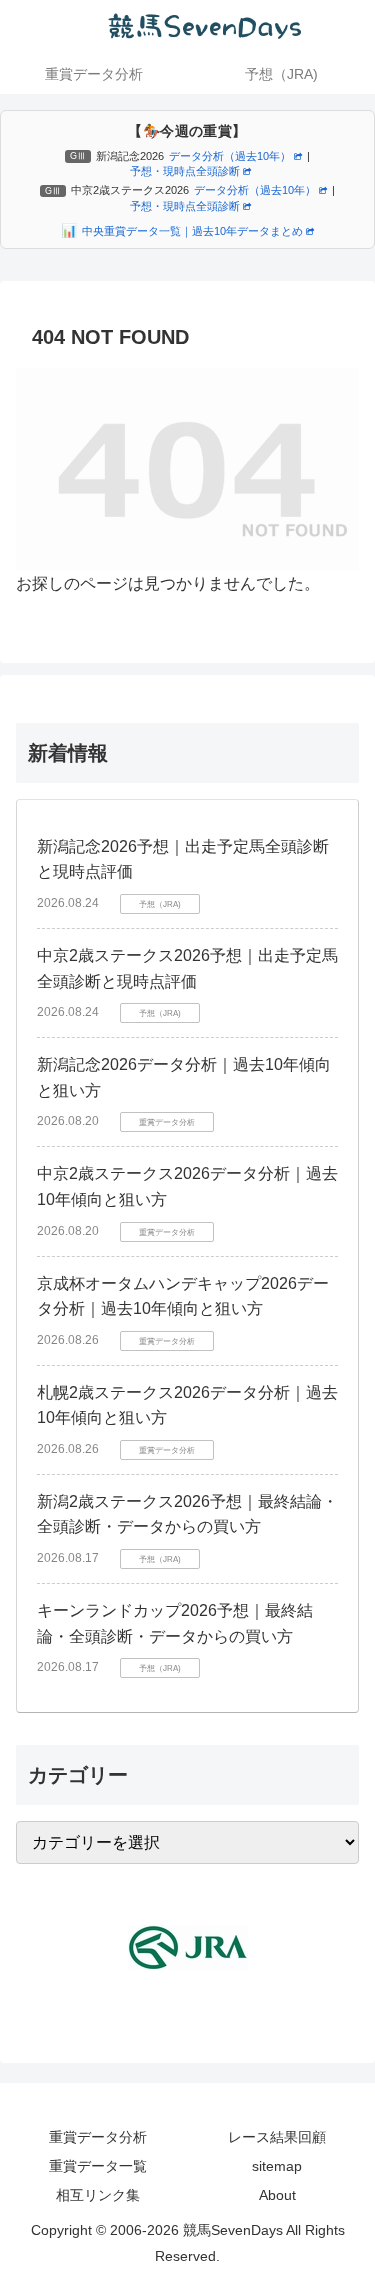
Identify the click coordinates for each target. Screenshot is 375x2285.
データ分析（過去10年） (230, 156)
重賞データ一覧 (98, 2166)
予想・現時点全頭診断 (185, 171)
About (277, 2195)
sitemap (277, 2166)
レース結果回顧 (277, 2137)
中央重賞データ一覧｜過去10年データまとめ (192, 231)
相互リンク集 (98, 2195)
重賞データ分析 (98, 2137)
